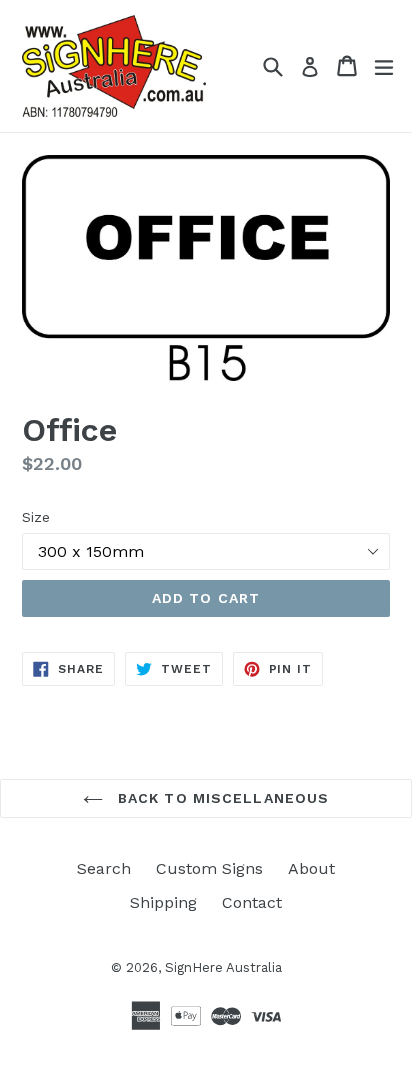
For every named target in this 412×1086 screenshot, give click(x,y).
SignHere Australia (223, 967)
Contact (252, 902)
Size (36, 517)
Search (104, 868)
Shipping (163, 902)
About (311, 868)
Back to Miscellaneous (221, 798)
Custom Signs (209, 868)
